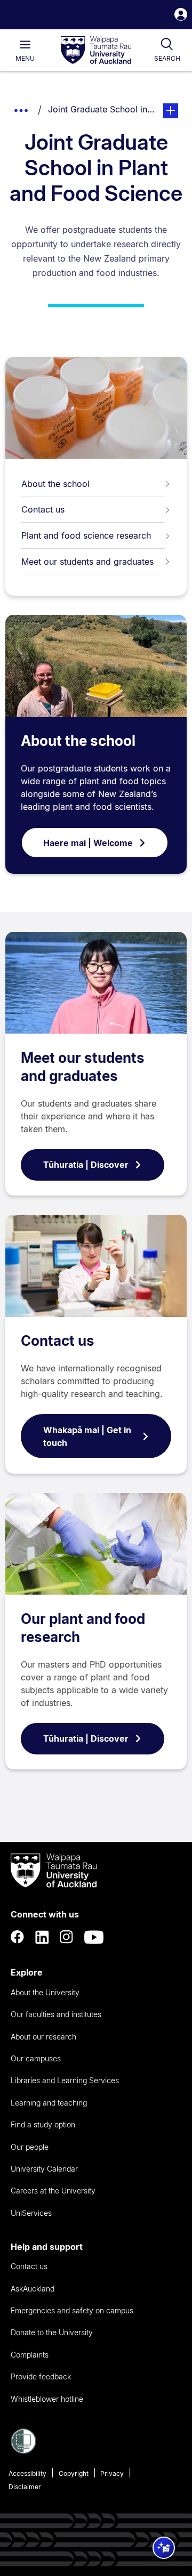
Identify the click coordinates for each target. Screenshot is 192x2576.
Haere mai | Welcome (88, 843)
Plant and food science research (86, 535)
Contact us (43, 509)
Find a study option (43, 2124)
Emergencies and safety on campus (72, 2310)
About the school (55, 484)
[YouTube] (94, 1937)
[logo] (96, 51)
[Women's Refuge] (23, 2451)
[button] (181, 16)
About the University (45, 1992)
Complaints (30, 2355)
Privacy (112, 2473)
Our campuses (36, 2058)
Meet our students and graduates (87, 562)
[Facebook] (18, 1937)
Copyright (74, 2473)
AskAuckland (33, 2289)
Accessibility (27, 2473)
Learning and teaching (49, 2103)
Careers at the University (53, 2191)
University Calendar (44, 2169)
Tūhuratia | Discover (86, 1165)
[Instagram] (67, 1937)
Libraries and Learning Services (65, 2080)
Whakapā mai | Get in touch (87, 1436)
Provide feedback (41, 2376)
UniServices (31, 2213)
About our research (43, 2037)
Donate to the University (52, 2332)
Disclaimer (25, 2487)
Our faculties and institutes (56, 2014)
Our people (30, 2147)
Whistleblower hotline (47, 2399)
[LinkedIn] (42, 1937)
